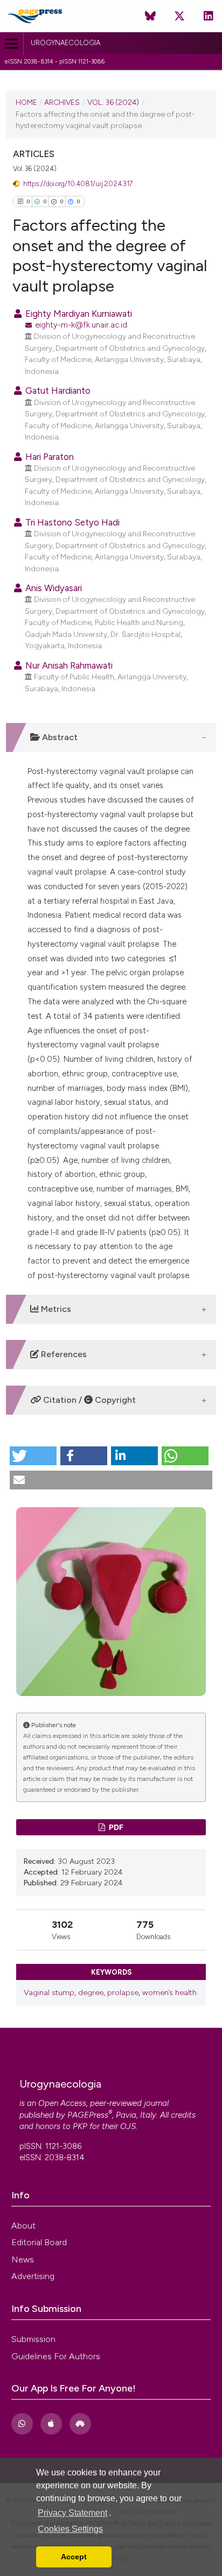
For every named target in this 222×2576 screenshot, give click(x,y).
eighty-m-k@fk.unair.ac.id (81, 325)
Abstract (59, 737)
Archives (62, 102)
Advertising (33, 2276)
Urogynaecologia (65, 43)
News (23, 2259)
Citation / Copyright (88, 1400)
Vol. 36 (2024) (113, 102)
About (23, 2226)
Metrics (55, 1309)
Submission (33, 2339)
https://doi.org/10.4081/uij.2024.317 (78, 184)
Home (26, 102)
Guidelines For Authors (56, 2356)
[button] (33, 1456)
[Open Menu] (12, 44)
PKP (80, 2126)
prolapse (123, 1993)
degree (91, 1993)
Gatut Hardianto (57, 391)
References (63, 1354)
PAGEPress (88, 2115)
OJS (128, 2126)
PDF (115, 1827)
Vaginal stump (49, 1993)
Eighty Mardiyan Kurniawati (78, 314)
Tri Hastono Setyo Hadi (71, 522)
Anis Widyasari (53, 588)
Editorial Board (39, 2242)
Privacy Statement (72, 2513)
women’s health (169, 1993)
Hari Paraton (48, 457)
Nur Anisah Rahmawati (68, 665)
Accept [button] (74, 2557)
